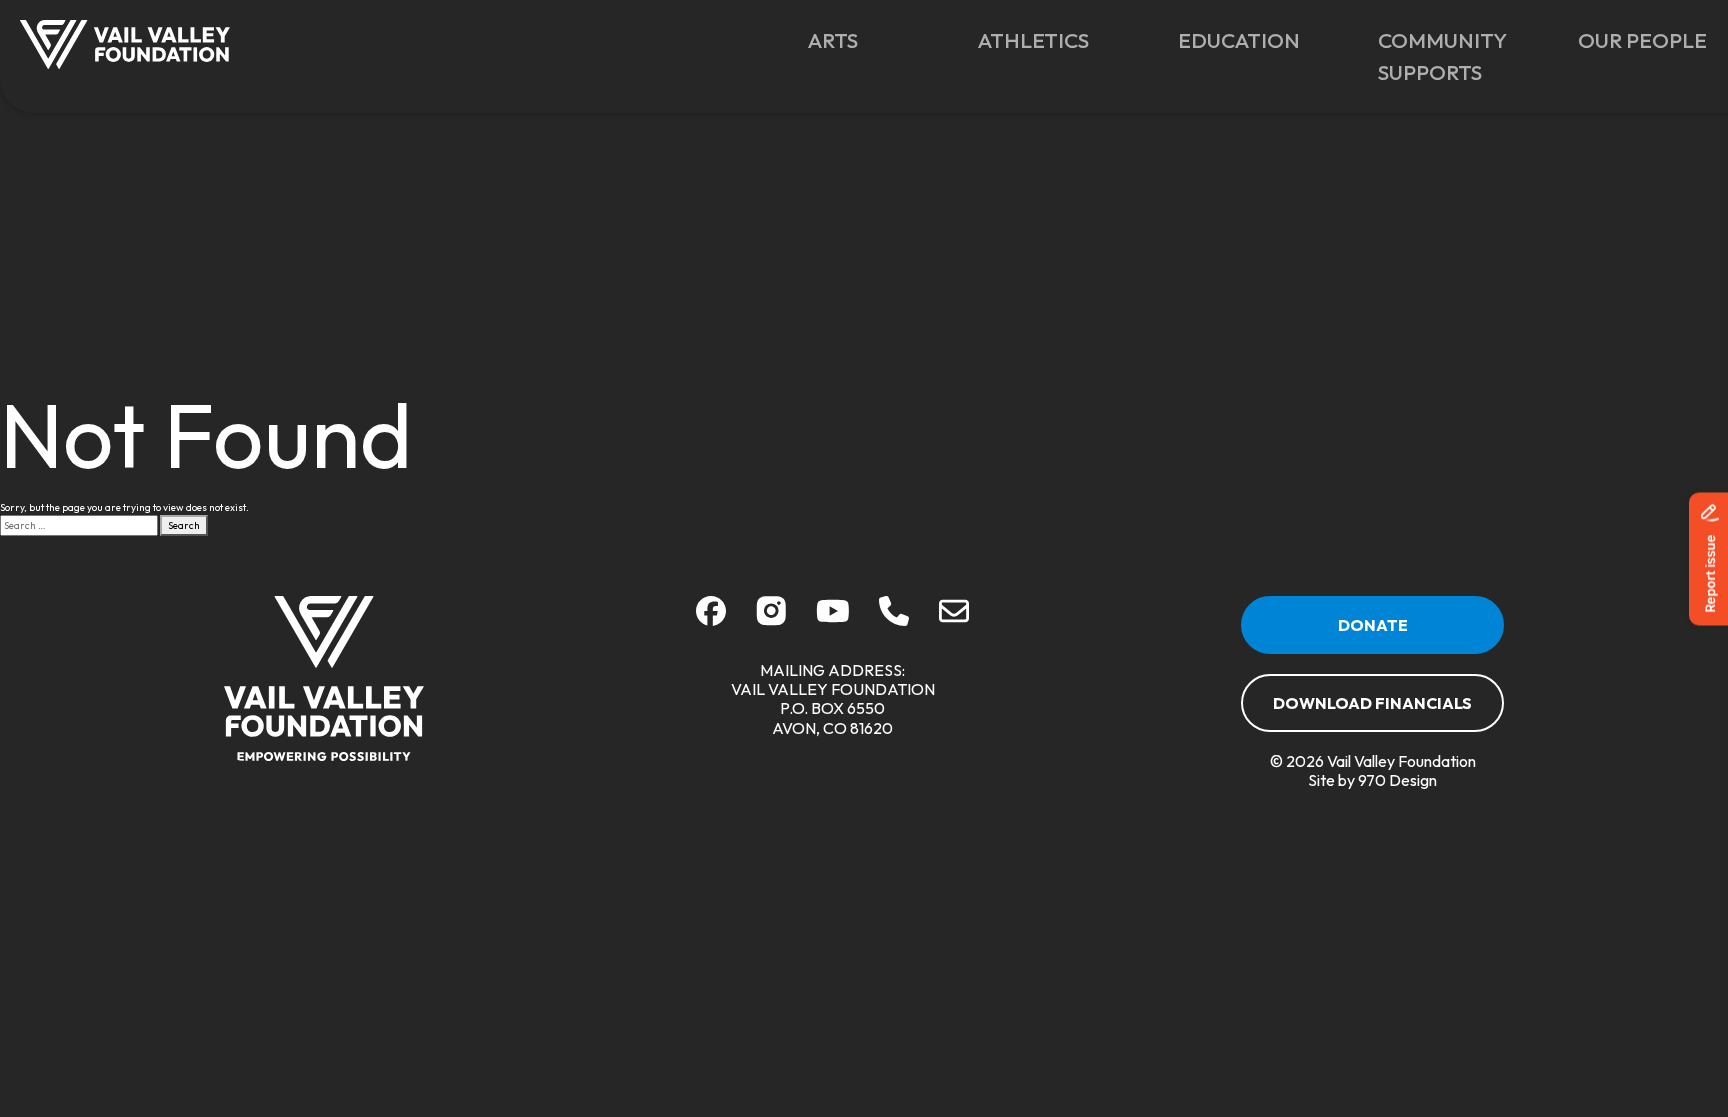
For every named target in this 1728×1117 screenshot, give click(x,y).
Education (1239, 40)
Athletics (1033, 40)
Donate (1373, 625)
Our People (1642, 40)
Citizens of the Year (1619, 108)
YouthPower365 (1239, 98)
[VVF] (324, 678)
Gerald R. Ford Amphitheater (865, 108)
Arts (833, 40)
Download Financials (1372, 703)
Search (184, 525)
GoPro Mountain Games (1042, 108)
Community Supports (1442, 56)
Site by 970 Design (1372, 780)
